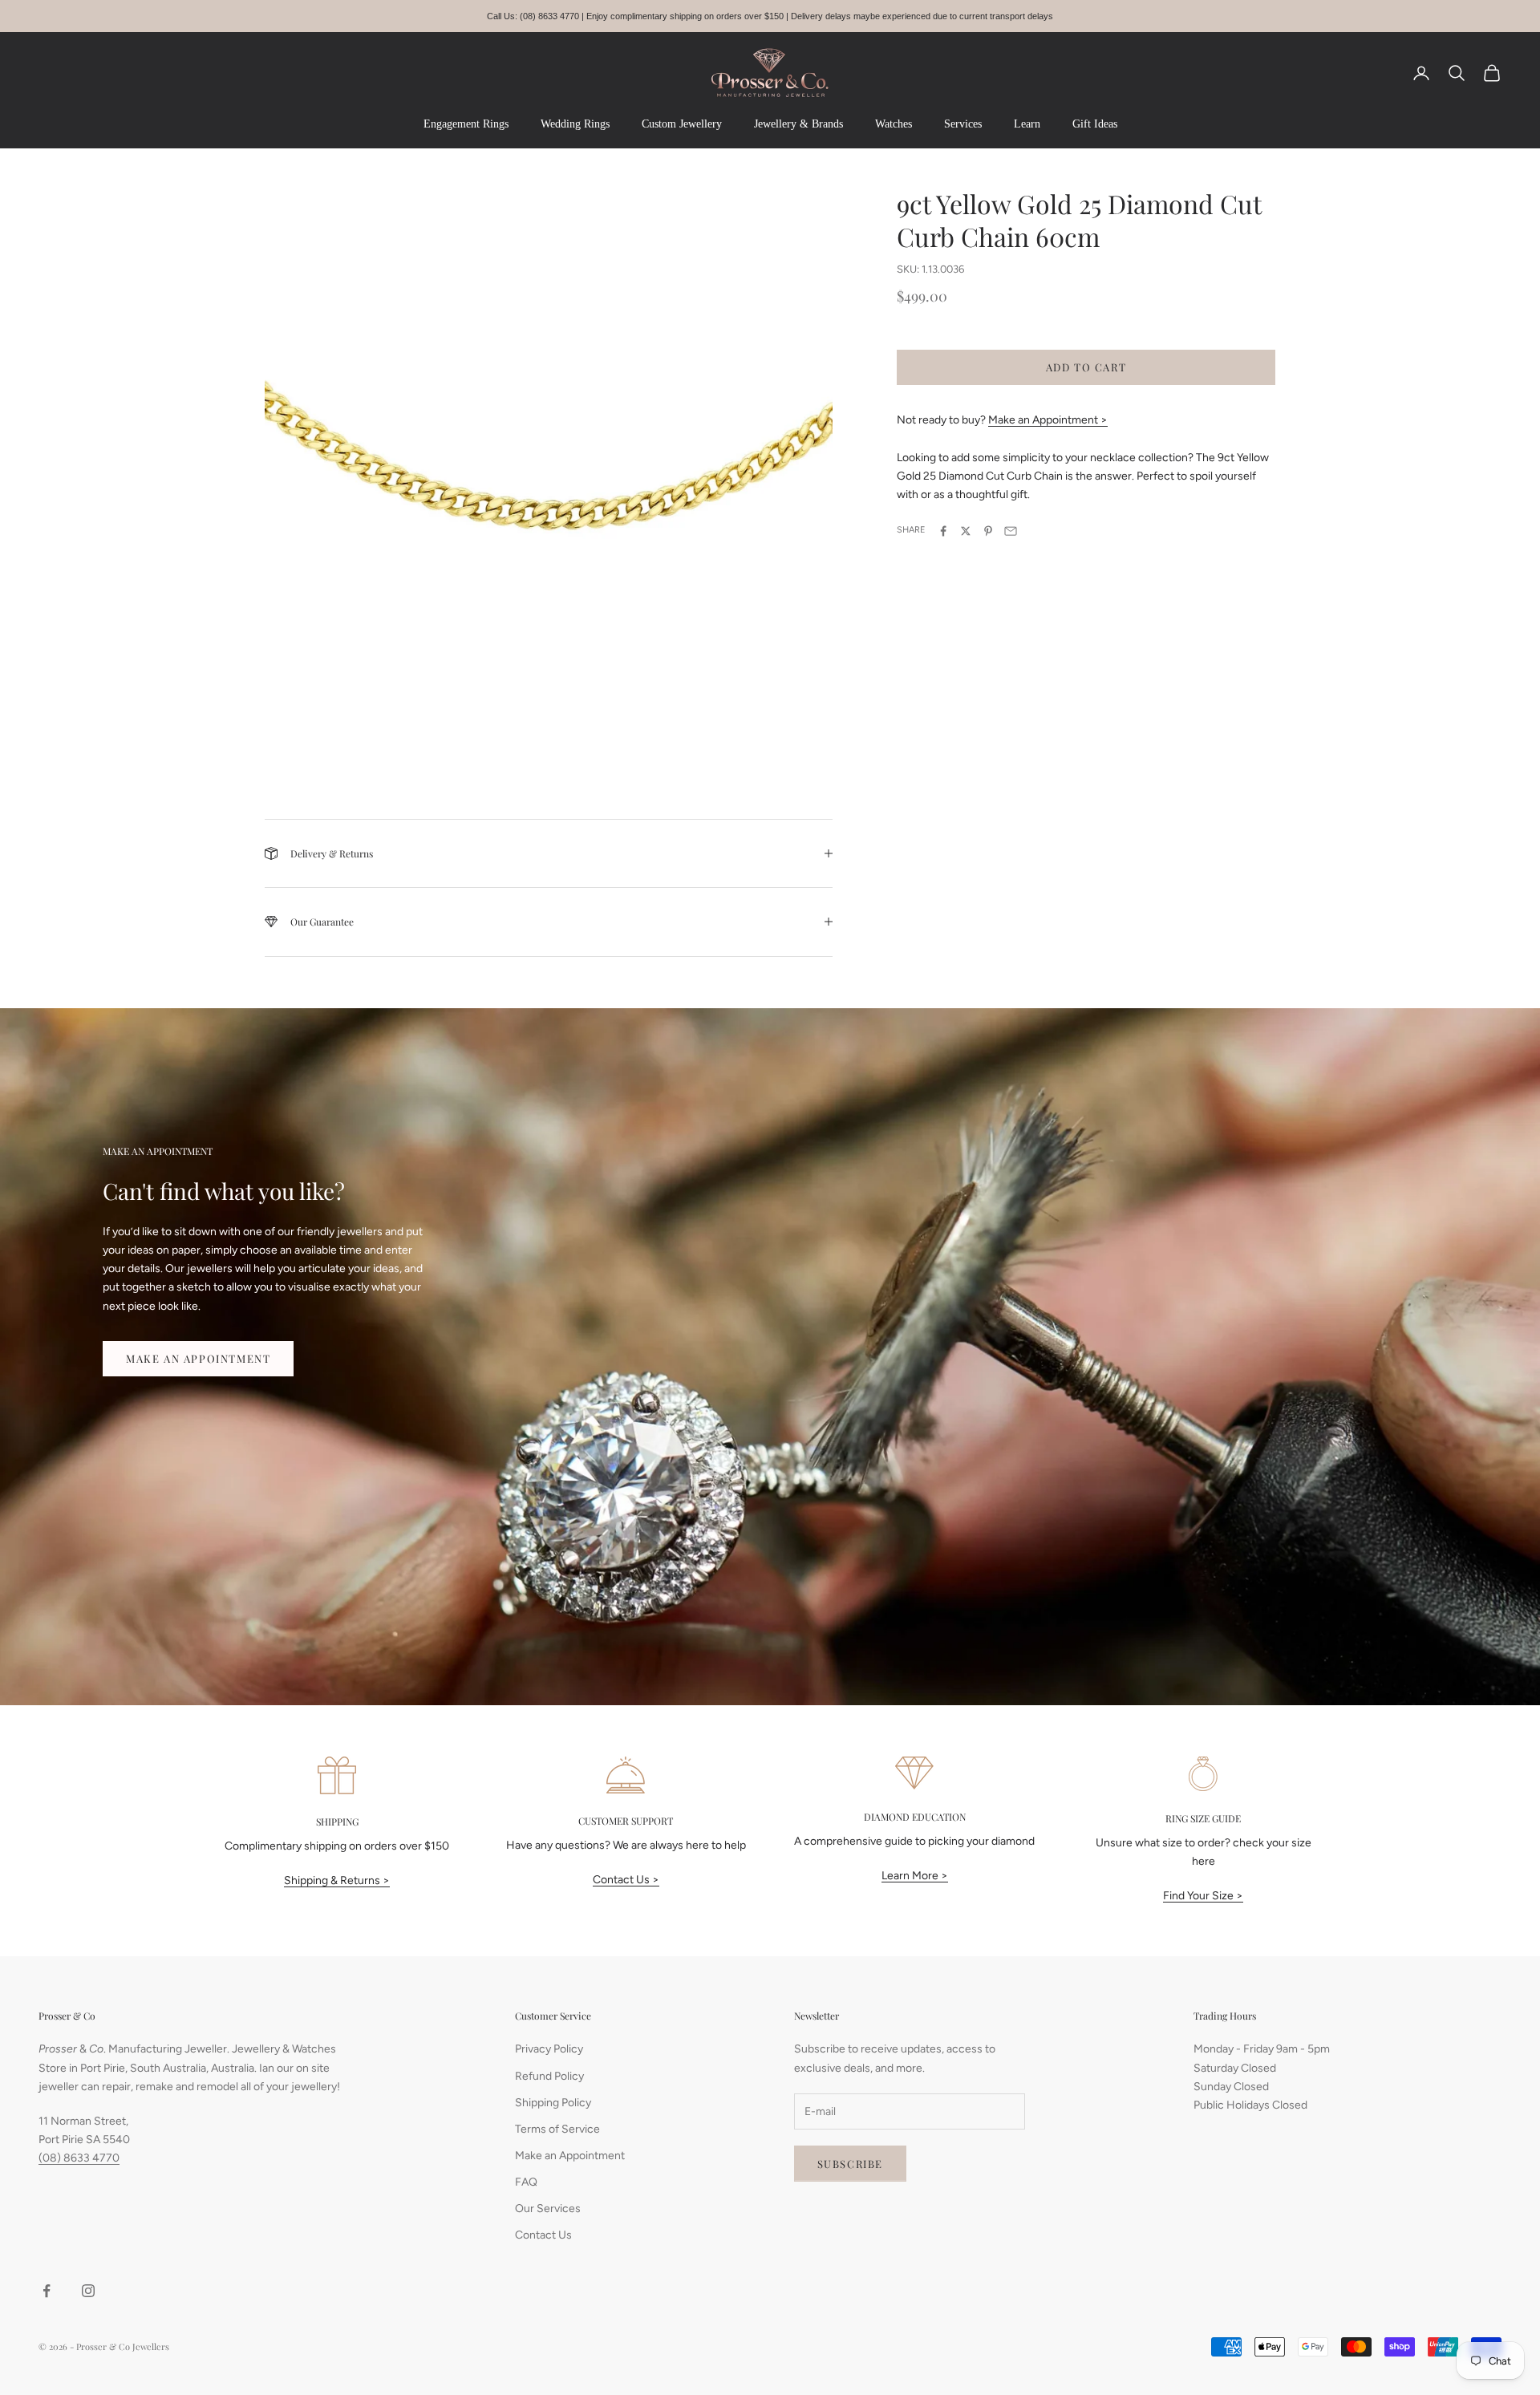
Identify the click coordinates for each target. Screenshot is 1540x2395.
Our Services (548, 2209)
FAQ (526, 2182)
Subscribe (850, 2164)
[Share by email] (1011, 531)
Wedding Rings (575, 124)
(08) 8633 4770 (79, 2158)
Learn (1027, 124)
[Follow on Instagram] (88, 2291)
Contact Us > (626, 1880)
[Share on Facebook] (943, 531)
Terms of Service (557, 2129)
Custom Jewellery (682, 124)
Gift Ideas (1095, 124)
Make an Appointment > (1048, 420)
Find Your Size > (1203, 1896)
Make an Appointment (198, 1358)
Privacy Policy (549, 2049)
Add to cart (1086, 367)
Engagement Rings (466, 124)
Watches (894, 124)
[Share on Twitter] (966, 531)
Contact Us (543, 2235)
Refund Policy (549, 2076)
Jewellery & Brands (798, 124)
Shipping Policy (553, 2103)
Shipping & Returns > (337, 1880)
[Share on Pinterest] (988, 531)
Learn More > (915, 1876)
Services (963, 124)
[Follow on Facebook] (47, 2291)
